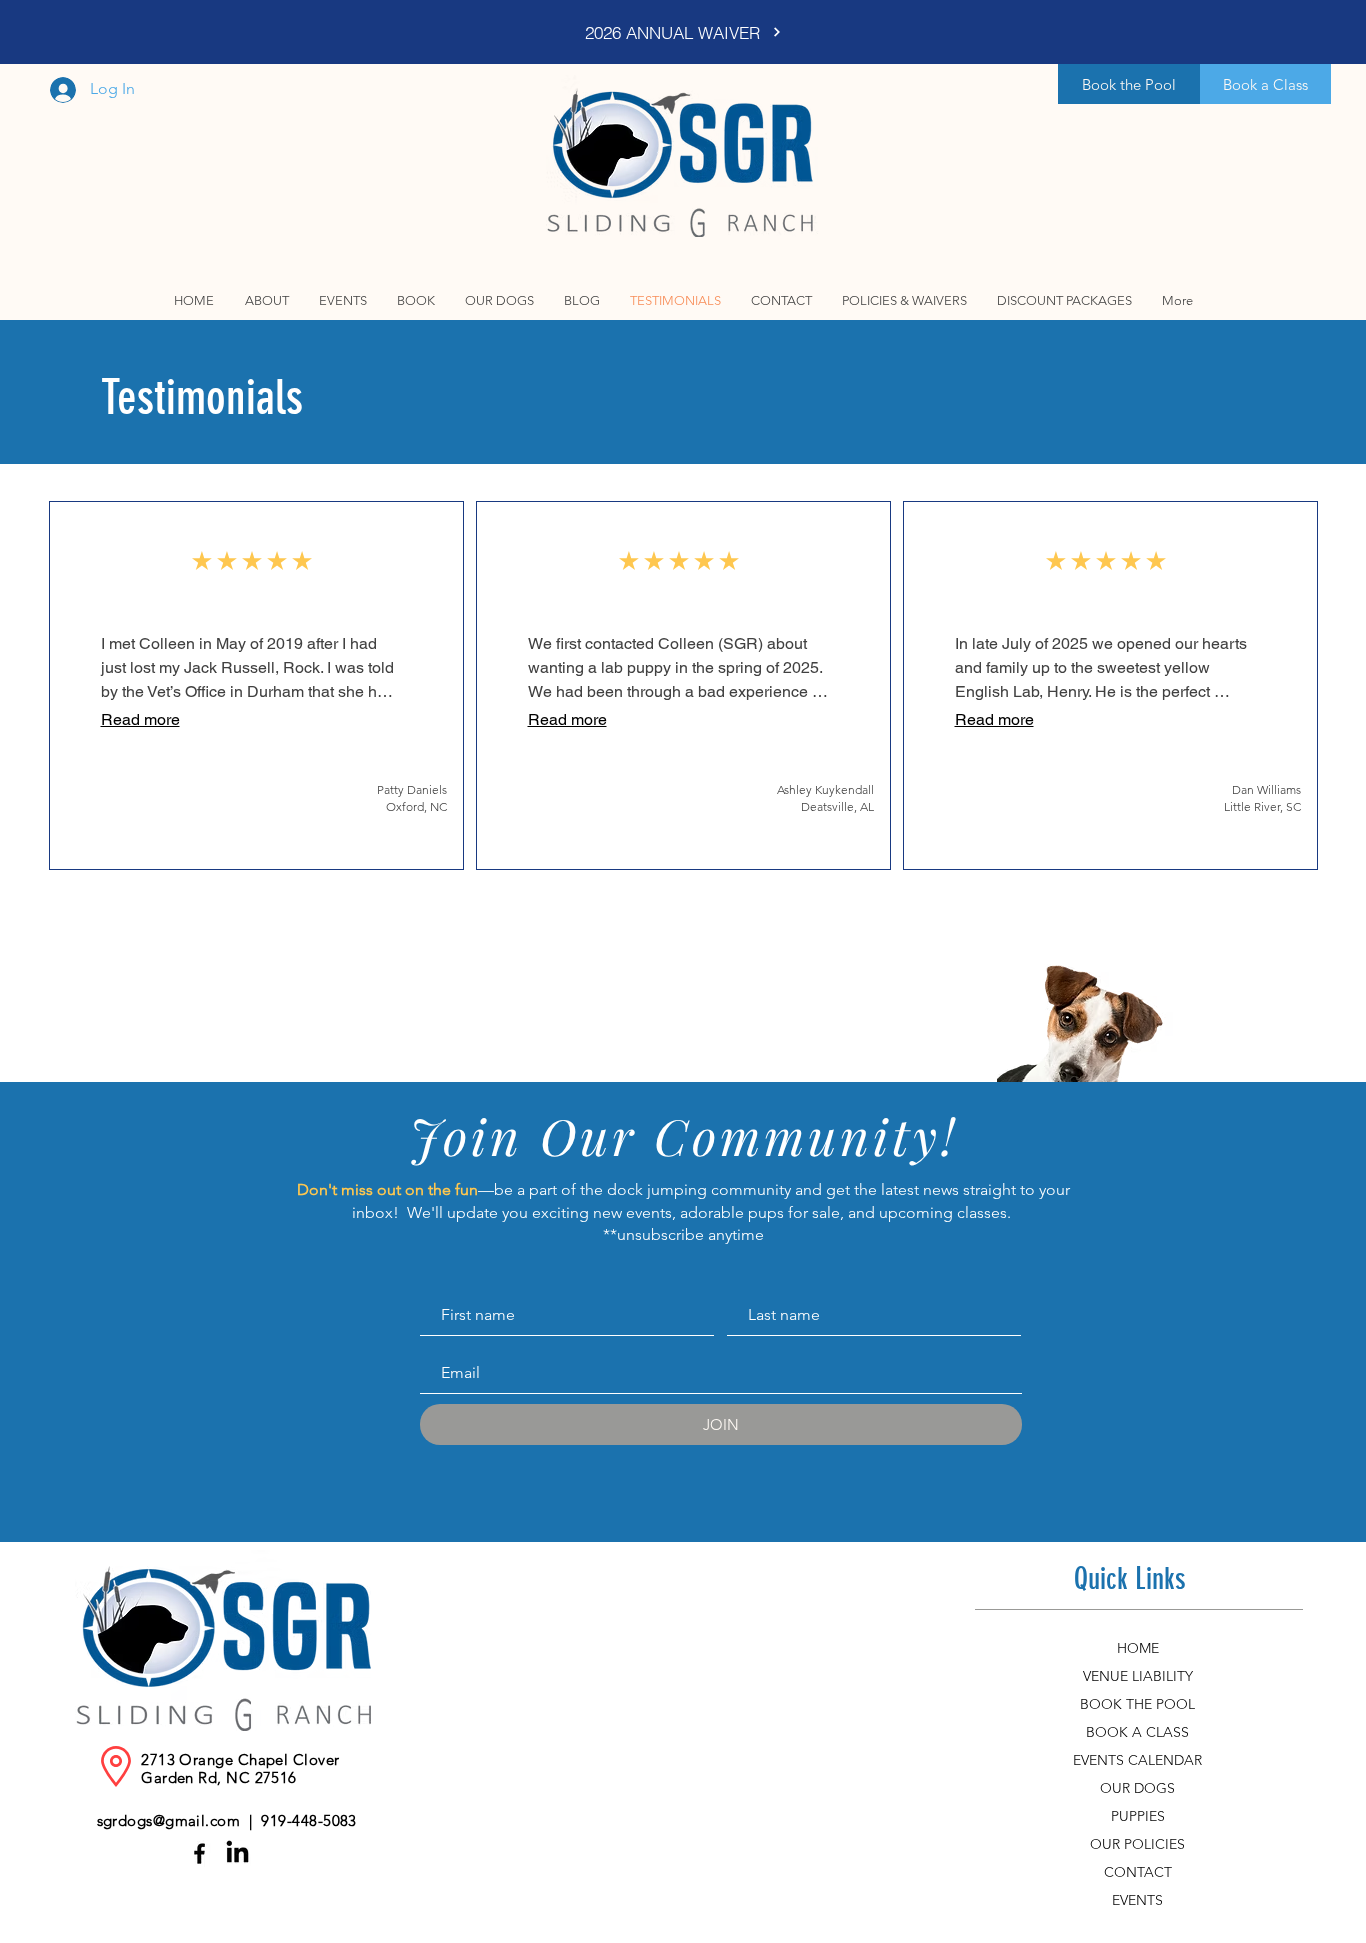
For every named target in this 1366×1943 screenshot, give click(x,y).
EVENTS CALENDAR (1137, 1760)
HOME (1138, 1648)
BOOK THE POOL (1137, 1704)
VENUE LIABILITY (1138, 1676)
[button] (416, 300)
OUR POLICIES (1137, 1844)
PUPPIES (1138, 1816)
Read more (140, 719)
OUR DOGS (1137, 1788)
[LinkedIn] (237, 1853)
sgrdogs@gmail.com (169, 1820)
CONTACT (1138, 1872)
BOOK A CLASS (1137, 1732)
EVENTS (1137, 1900)
